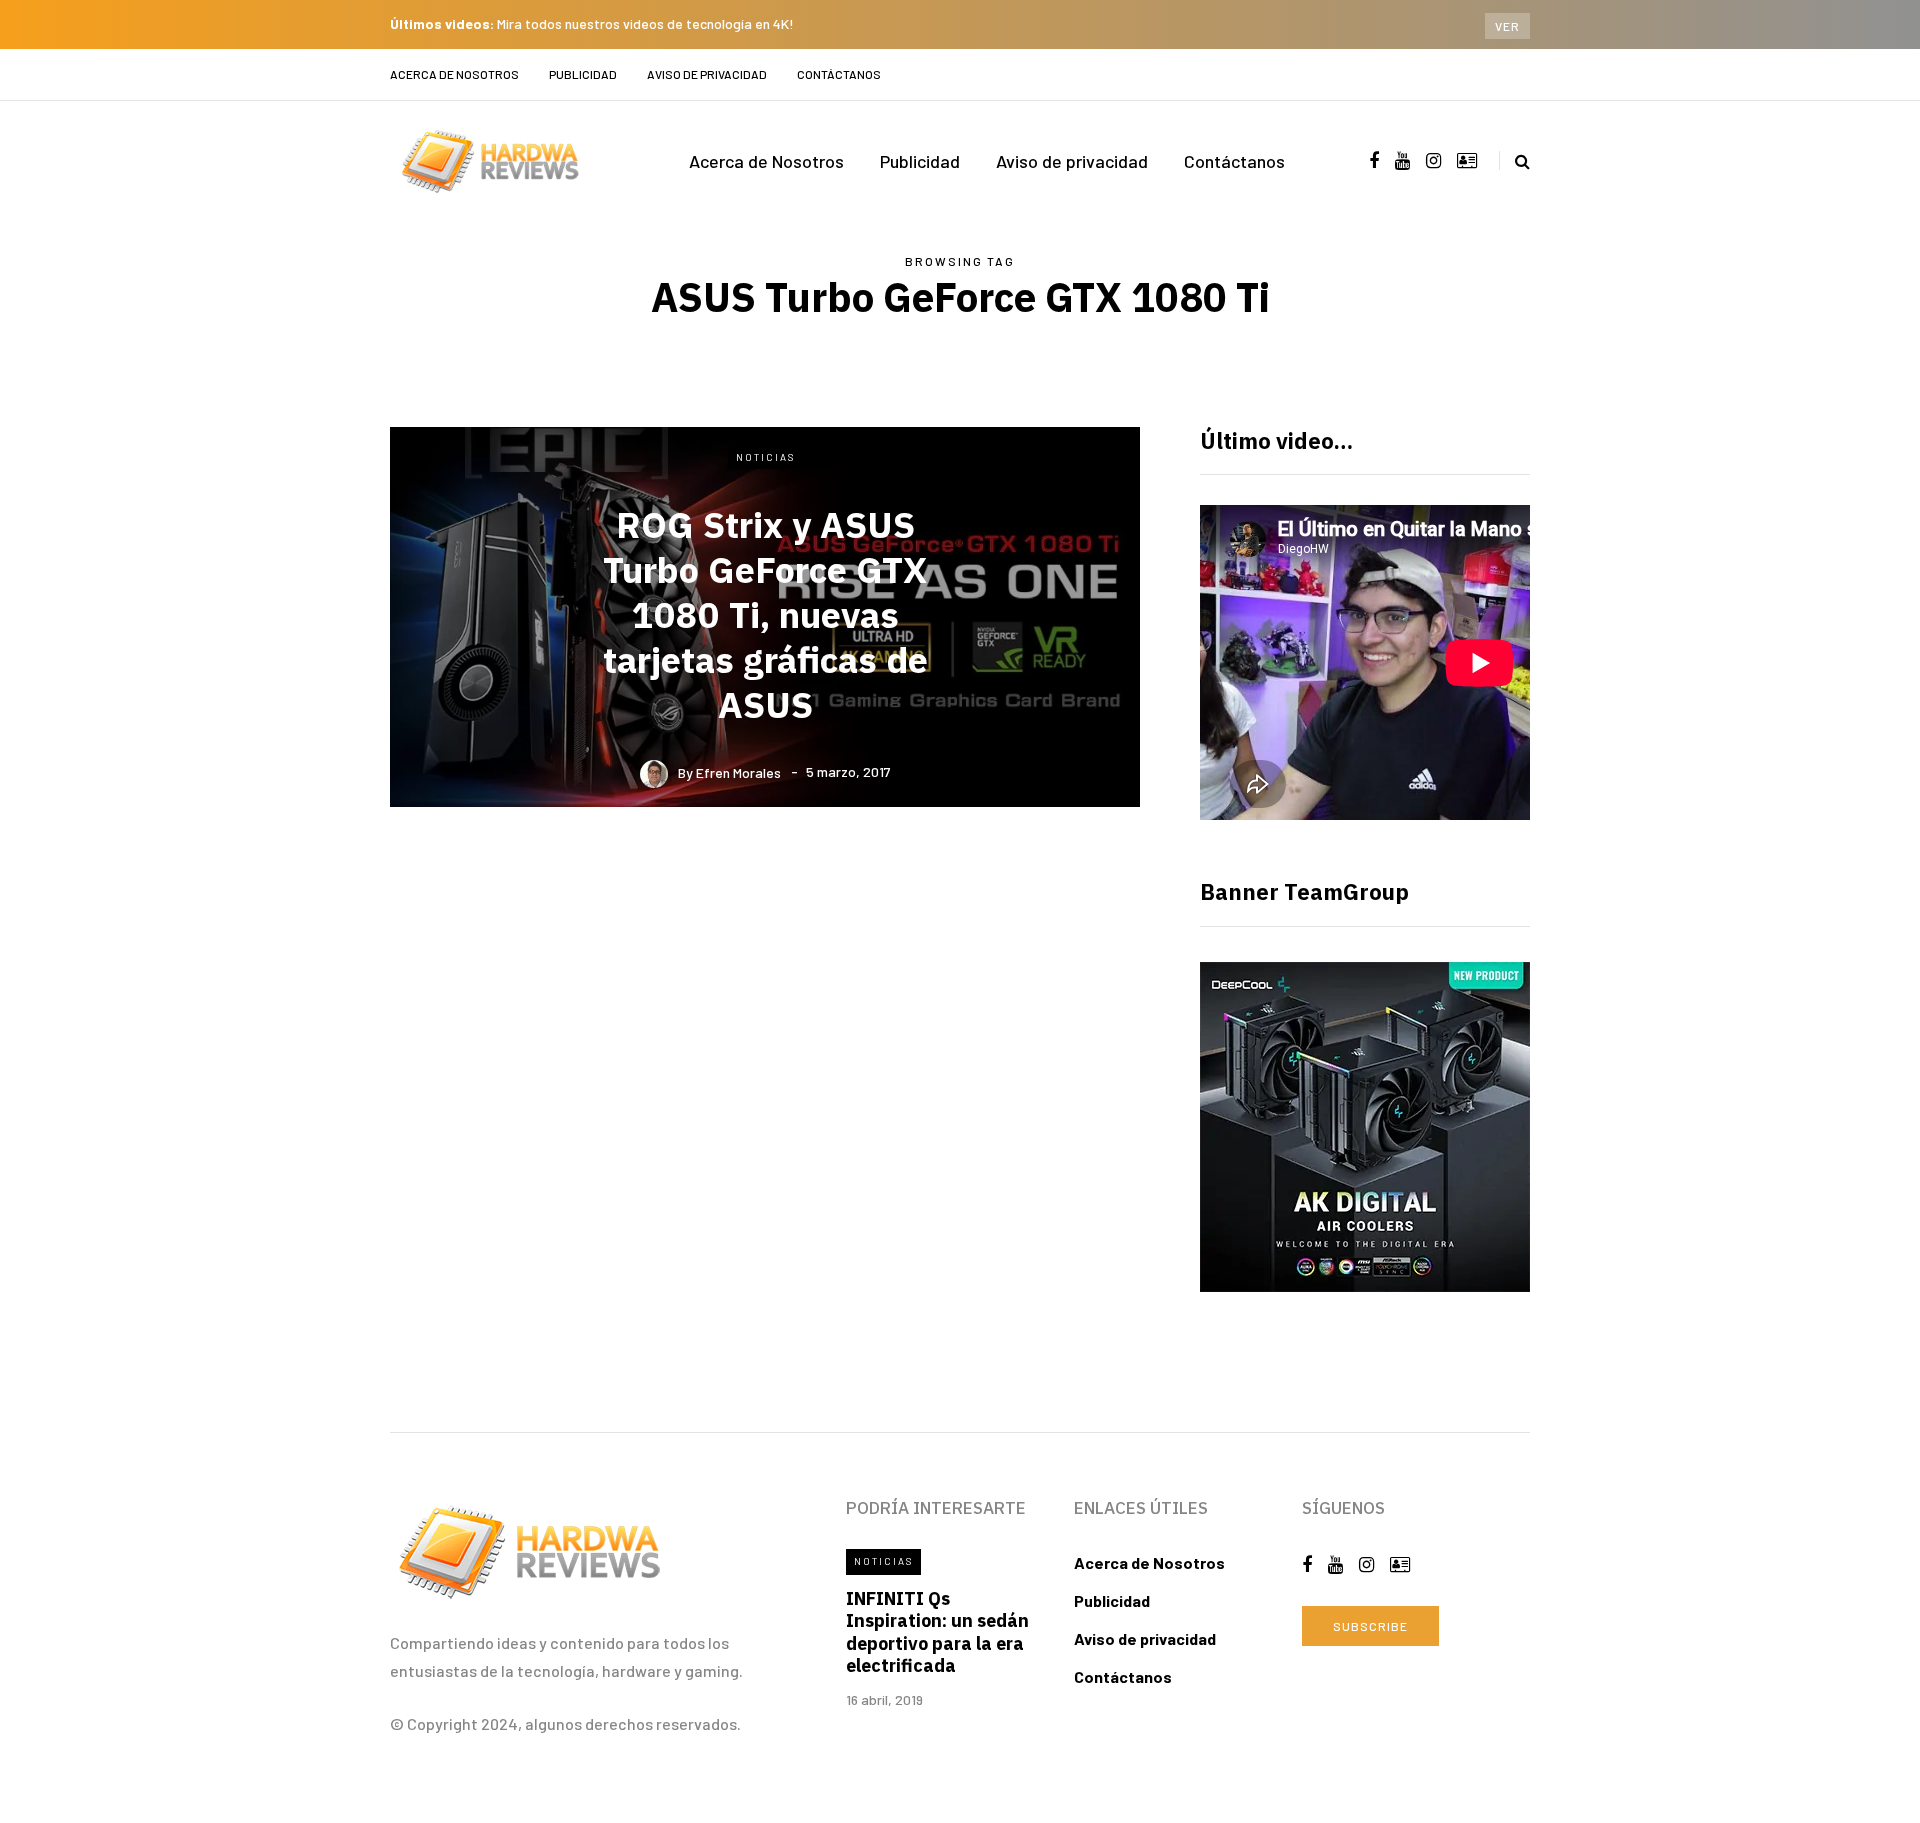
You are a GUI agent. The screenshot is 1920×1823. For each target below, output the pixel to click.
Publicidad (583, 74)
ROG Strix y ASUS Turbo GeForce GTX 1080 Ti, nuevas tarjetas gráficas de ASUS (765, 614)
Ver (1507, 26)
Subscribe (1370, 1626)
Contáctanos (839, 74)
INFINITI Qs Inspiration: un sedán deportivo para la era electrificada (937, 1632)
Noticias (765, 457)
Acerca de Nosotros (454, 74)
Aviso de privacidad (707, 74)
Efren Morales (738, 771)
